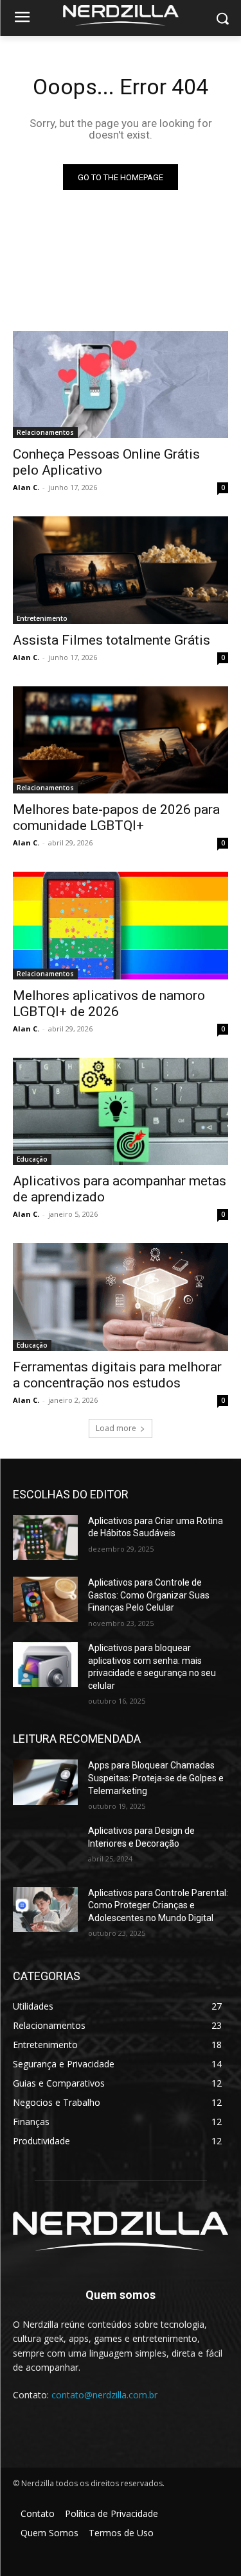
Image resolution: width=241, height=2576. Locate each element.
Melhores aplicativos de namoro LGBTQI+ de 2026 (109, 1004)
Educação (32, 1159)
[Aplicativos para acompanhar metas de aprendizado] (121, 1112)
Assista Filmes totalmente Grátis (112, 640)
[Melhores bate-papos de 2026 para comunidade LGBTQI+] (121, 740)
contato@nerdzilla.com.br (104, 2395)
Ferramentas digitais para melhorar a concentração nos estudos (117, 1375)
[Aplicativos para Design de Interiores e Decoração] (45, 1847)
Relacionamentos (45, 432)
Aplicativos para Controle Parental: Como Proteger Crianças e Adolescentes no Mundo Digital (158, 1905)
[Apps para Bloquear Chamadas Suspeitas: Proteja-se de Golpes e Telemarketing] (45, 1782)
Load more (116, 1428)
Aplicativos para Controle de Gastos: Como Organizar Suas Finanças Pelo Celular (149, 1595)
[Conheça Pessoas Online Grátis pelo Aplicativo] (121, 385)
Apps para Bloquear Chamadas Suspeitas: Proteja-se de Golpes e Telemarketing (156, 1778)
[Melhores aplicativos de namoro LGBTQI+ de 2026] (121, 926)
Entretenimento (42, 618)
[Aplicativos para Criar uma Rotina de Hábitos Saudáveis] (45, 1538)
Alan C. (26, 487)
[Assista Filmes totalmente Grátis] (121, 570)
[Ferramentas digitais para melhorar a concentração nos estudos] (121, 1297)
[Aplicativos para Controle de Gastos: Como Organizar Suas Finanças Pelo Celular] (45, 1599)
